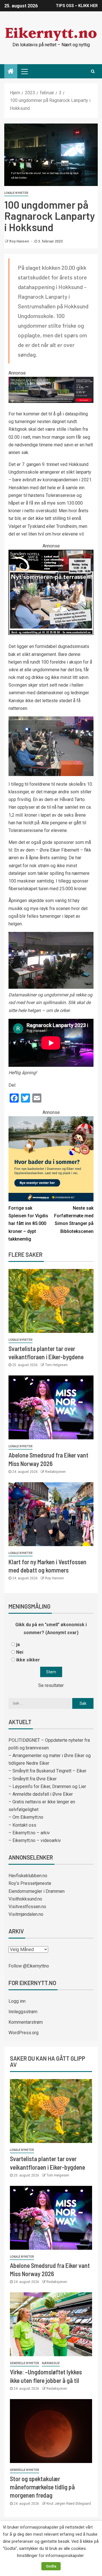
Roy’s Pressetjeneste (30, 1883)
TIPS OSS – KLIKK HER (77, 6)
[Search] (93, 71)
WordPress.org (24, 2033)
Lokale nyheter (16, 193)
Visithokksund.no (25, 1899)
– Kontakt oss (22, 1825)
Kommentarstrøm (26, 2022)
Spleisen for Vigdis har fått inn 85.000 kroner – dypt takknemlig (28, 1224)
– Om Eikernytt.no (26, 1817)
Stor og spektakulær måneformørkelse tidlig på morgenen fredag (42, 2487)
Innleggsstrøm (23, 2012)
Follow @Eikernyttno (29, 1966)
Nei (20, 1652)
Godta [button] (51, 2566)
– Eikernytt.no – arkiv (29, 1833)
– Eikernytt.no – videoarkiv (35, 1840)
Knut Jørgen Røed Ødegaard (69, 2504)
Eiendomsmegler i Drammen (37, 1891)
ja (18, 1644)
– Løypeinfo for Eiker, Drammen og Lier (47, 1786)
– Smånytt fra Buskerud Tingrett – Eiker (47, 1771)
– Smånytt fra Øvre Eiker (33, 1779)
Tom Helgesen (56, 1365)
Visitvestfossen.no (27, 1907)
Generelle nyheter (25, 2363)
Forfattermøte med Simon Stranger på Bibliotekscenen (74, 1220)
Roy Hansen (20, 241)
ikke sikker (28, 1660)
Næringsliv (51, 2363)
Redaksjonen (55, 1472)
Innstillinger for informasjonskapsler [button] (50, 2556)
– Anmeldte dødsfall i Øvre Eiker (41, 1794)
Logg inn (17, 2001)
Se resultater (51, 1685)
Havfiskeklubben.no (28, 1876)
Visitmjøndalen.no (26, 1914)
